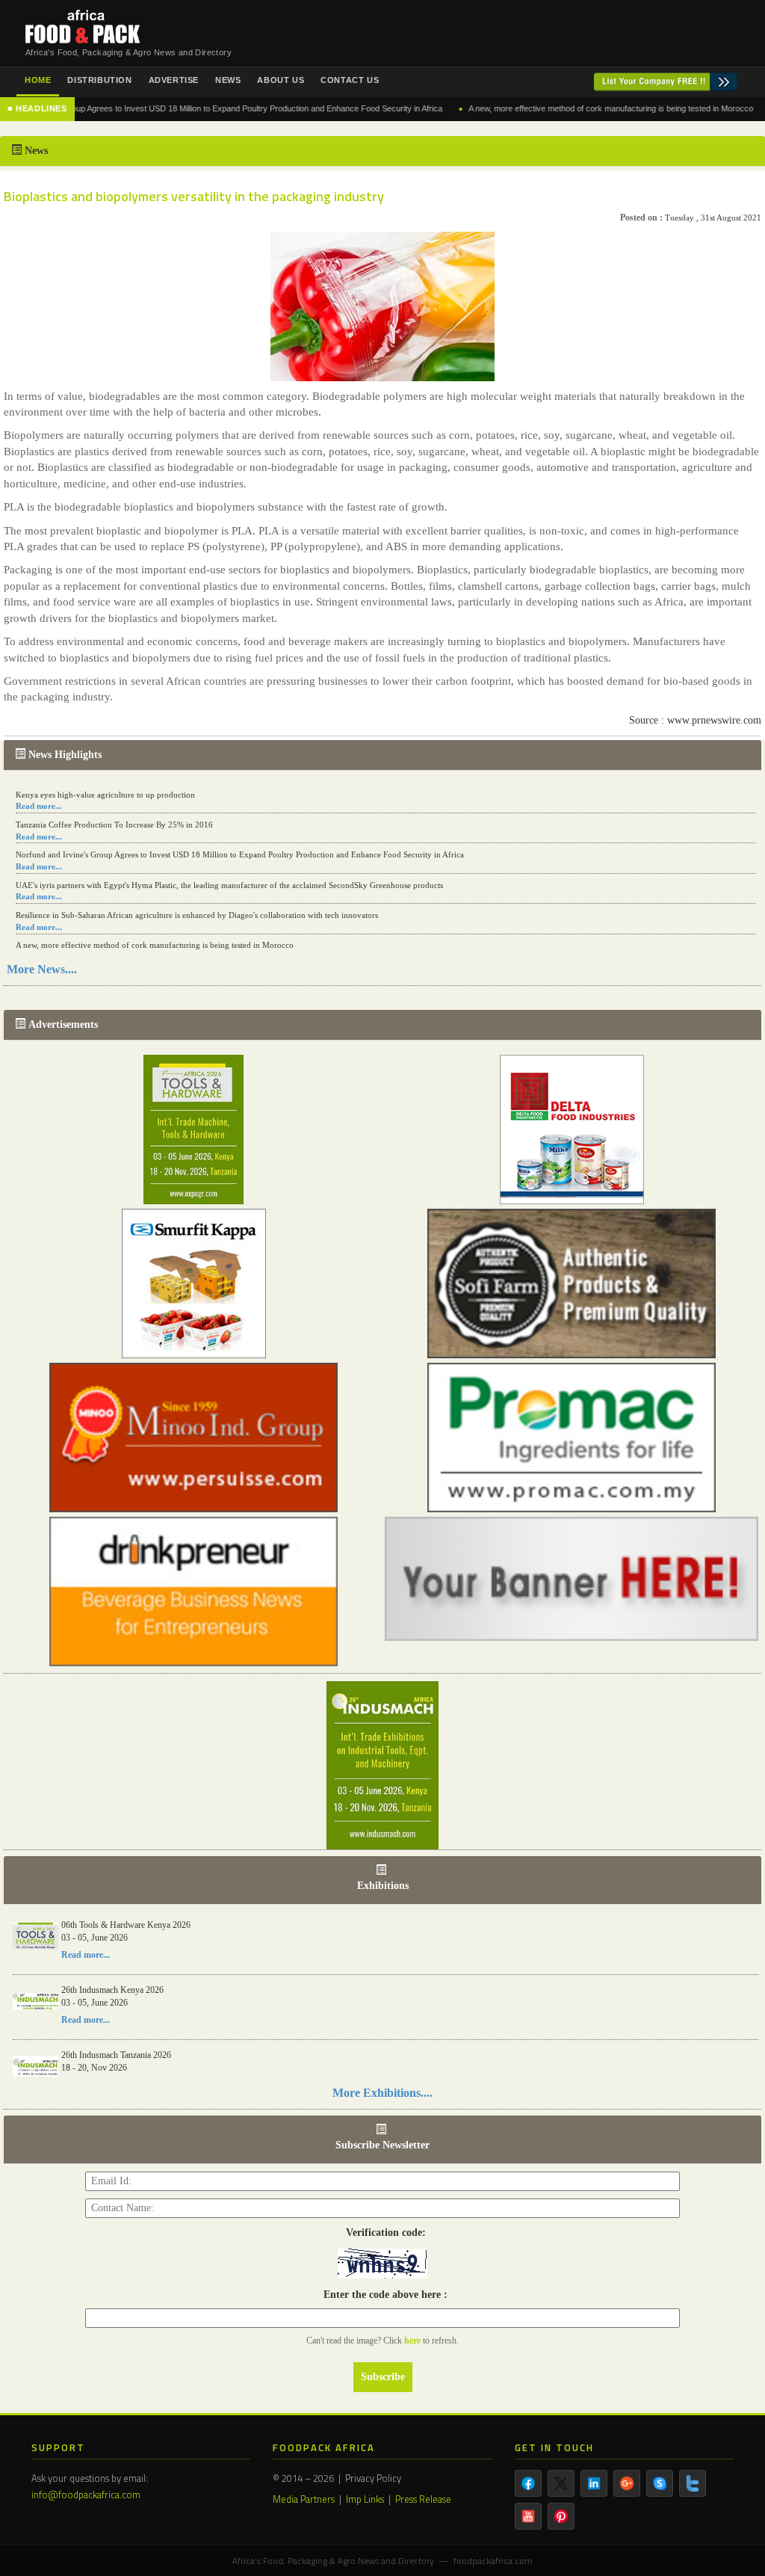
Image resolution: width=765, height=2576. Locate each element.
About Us (281, 80)
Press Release (423, 2499)
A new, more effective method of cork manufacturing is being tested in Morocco (558, 108)
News (228, 80)
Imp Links (365, 2499)
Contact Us (350, 80)
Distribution (99, 80)
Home (38, 80)
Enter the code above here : (382, 2295)
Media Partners (304, 2499)
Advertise (174, 80)
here (414, 2341)
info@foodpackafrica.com (86, 2495)
